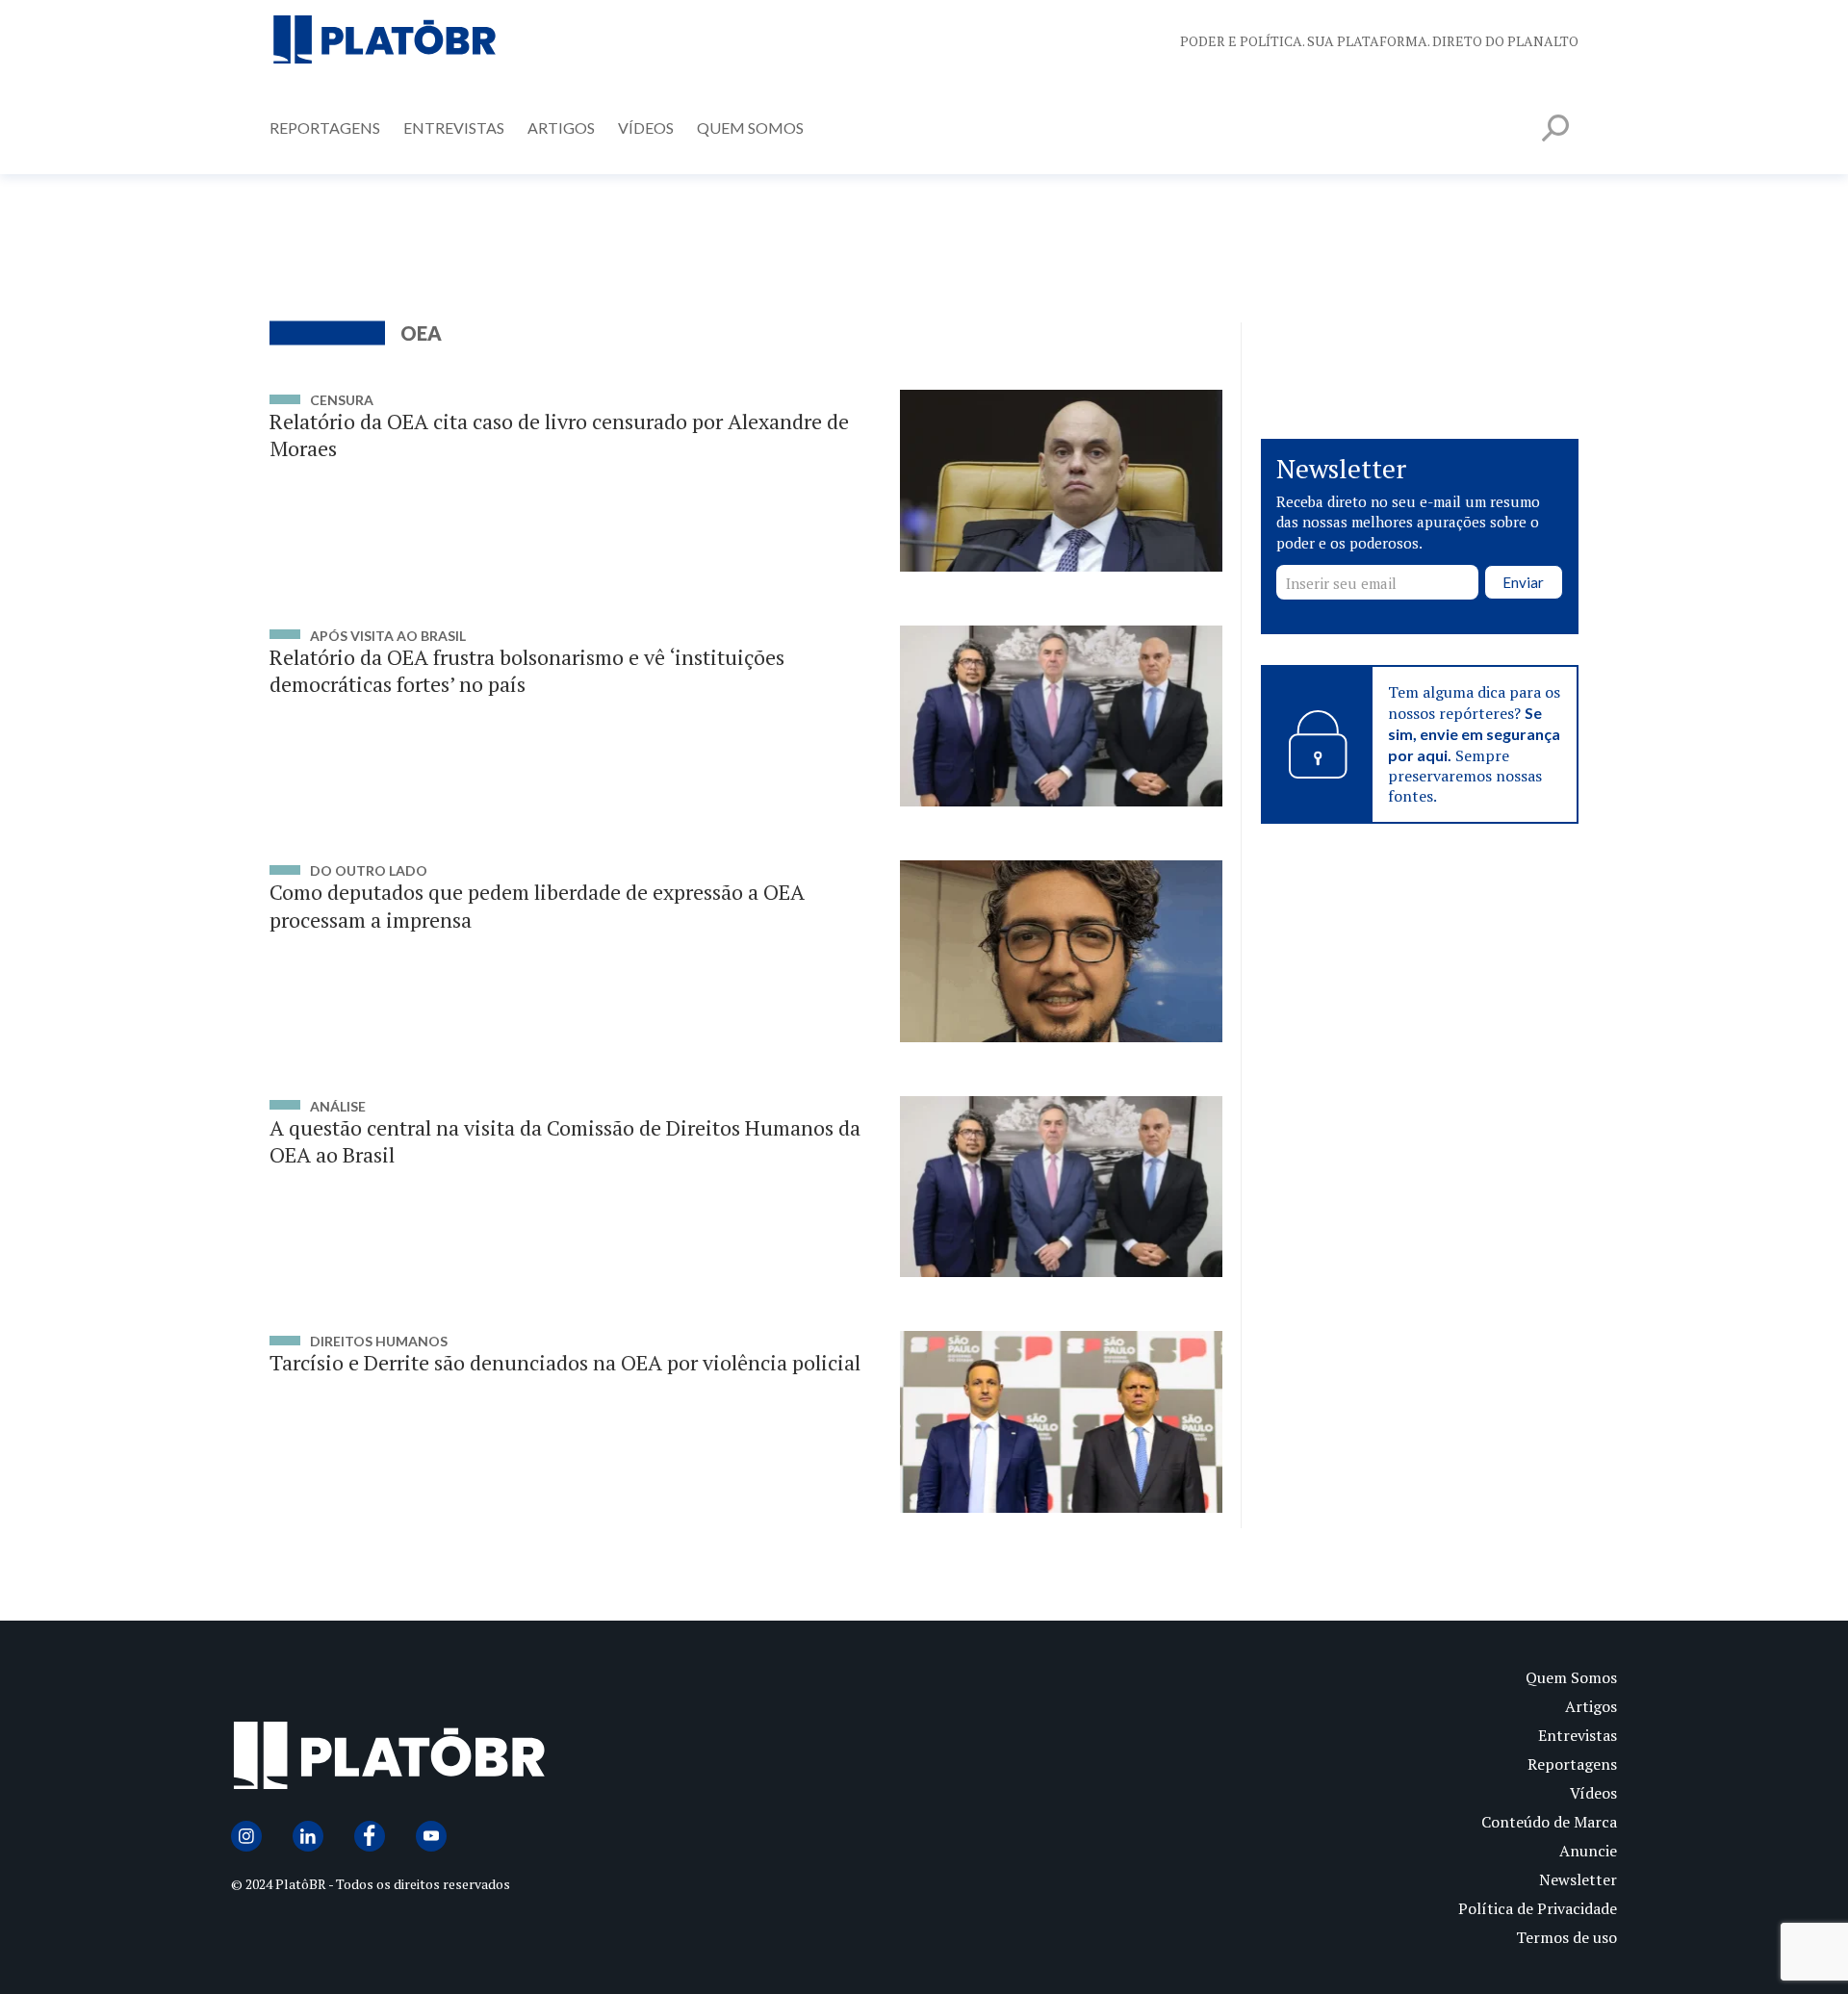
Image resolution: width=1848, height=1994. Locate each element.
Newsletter (1578, 1879)
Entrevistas (454, 128)
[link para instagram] (246, 1836)
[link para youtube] (431, 1836)
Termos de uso (1566, 1937)
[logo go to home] (577, 1760)
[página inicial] (385, 41)
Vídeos (646, 128)
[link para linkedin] (308, 1836)
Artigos (561, 128)
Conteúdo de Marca (1549, 1822)
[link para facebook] (370, 1836)
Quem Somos (750, 128)
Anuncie (1588, 1851)
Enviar (1523, 582)
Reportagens (325, 128)
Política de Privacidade (1538, 1908)
